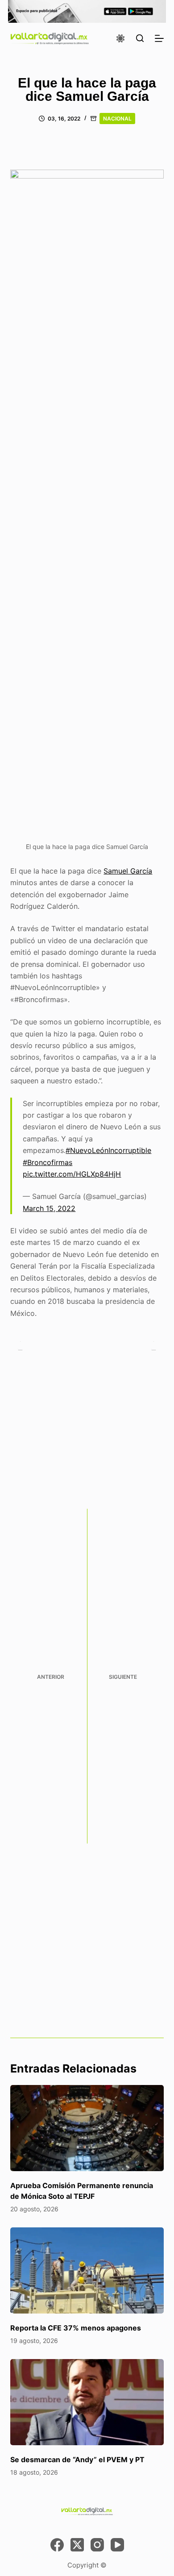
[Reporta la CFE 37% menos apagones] (87, 2270)
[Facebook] (57, 2545)
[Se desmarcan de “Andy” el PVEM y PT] (87, 2402)
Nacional (117, 119)
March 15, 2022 (49, 1208)
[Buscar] (140, 38)
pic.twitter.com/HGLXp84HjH (72, 1174)
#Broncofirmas (48, 1162)
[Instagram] (97, 2545)
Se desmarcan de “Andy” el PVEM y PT (77, 2459)
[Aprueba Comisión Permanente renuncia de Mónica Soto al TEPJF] (87, 2128)
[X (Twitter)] (77, 2545)
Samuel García (128, 871)
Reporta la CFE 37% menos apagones (76, 2328)
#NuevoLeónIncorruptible (108, 1150)
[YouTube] (117, 2545)
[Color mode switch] (120, 38)
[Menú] (159, 38)
